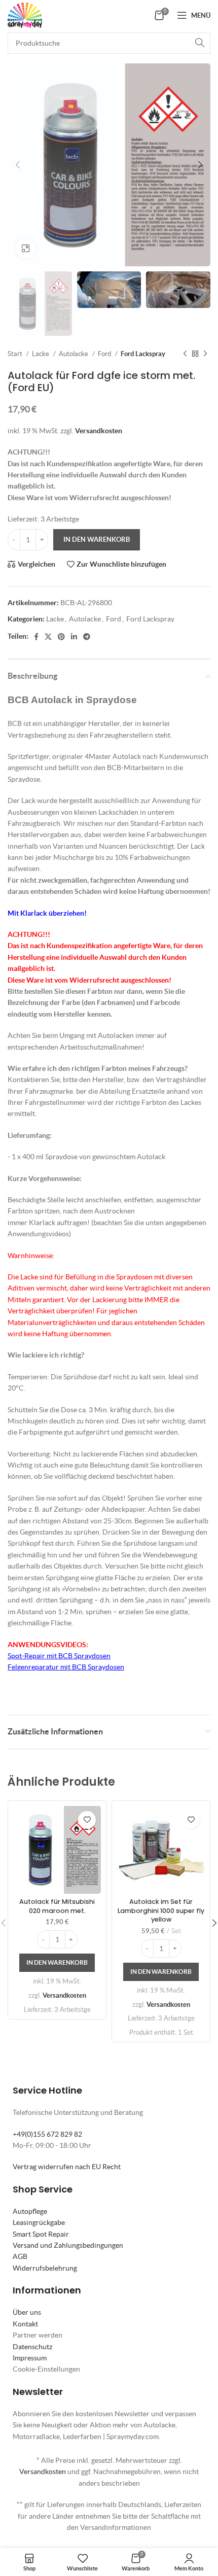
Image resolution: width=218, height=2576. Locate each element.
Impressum (30, 2358)
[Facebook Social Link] (36, 637)
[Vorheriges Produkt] (185, 354)
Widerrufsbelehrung (45, 2268)
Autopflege (30, 2211)
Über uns (27, 2312)
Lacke (41, 354)
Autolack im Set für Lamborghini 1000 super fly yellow (161, 1910)
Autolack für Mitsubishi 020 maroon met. (57, 1906)
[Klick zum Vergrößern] (25, 249)
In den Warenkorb (97, 539)
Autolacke (74, 354)
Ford (105, 354)
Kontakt (25, 2324)
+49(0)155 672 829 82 (47, 2134)
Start (16, 354)
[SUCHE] (200, 43)
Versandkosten (99, 431)
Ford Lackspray (143, 354)
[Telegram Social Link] (87, 637)
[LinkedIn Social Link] (74, 637)
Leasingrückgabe (39, 2222)
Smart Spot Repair (41, 2234)
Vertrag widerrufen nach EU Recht (67, 2167)
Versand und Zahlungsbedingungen (68, 2245)
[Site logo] (25, 14)
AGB (20, 2256)
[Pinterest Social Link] (61, 637)
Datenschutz (32, 2347)
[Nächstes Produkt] (205, 354)
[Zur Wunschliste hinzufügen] (87, 1820)
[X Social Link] (48, 637)
